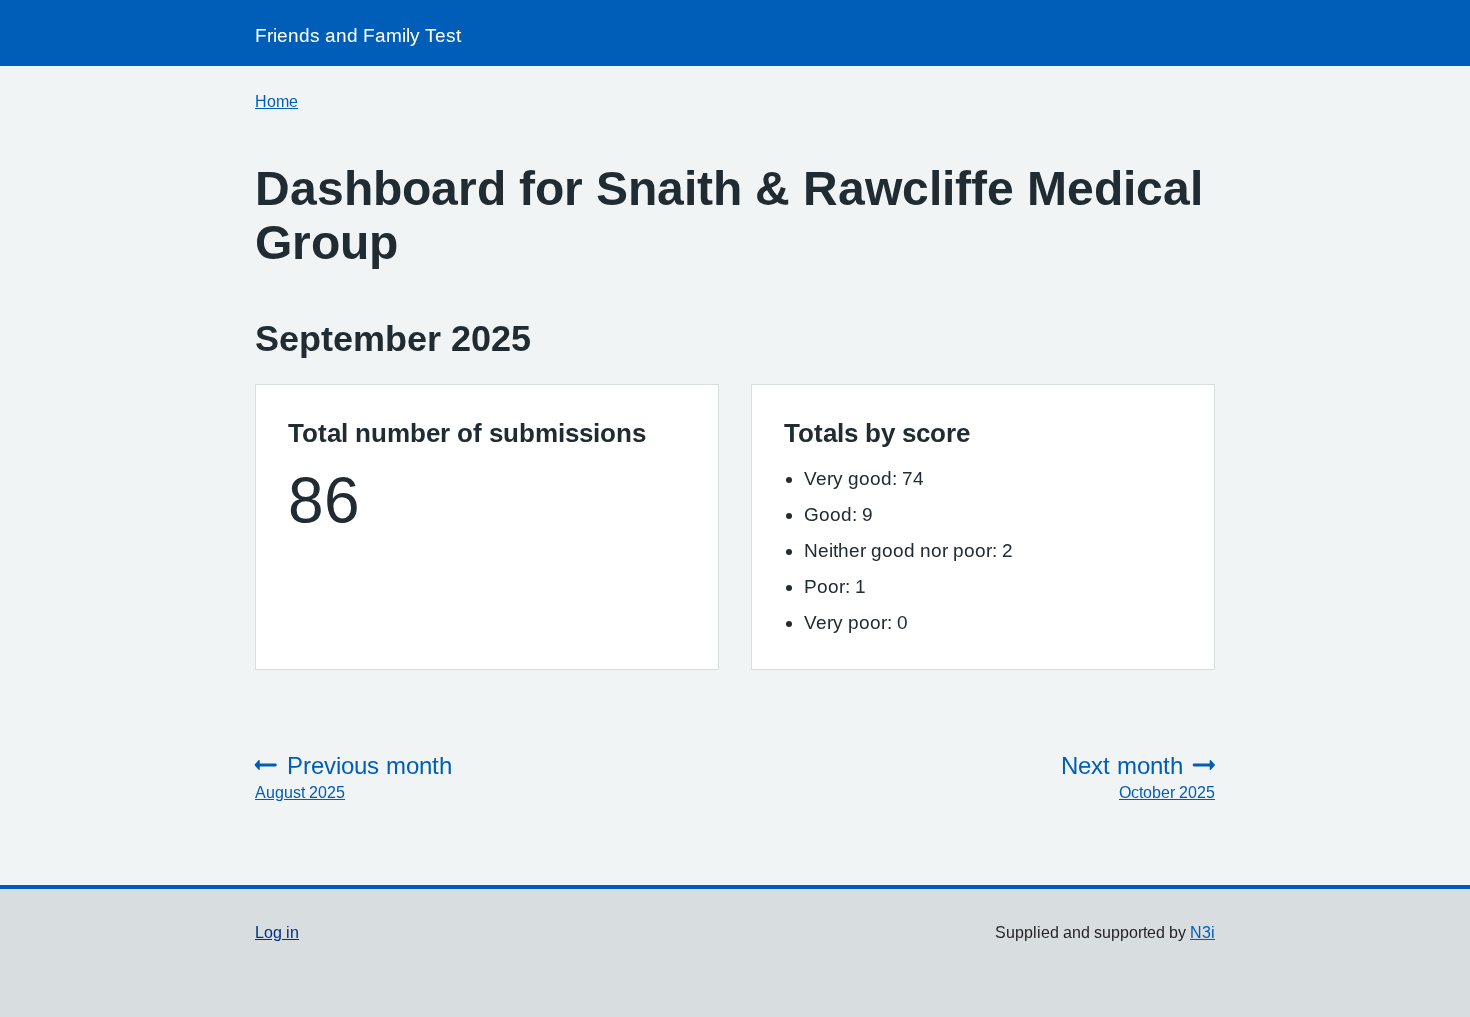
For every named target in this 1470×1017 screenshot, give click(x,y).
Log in (277, 932)
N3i (1202, 932)
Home (276, 101)
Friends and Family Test (358, 35)
